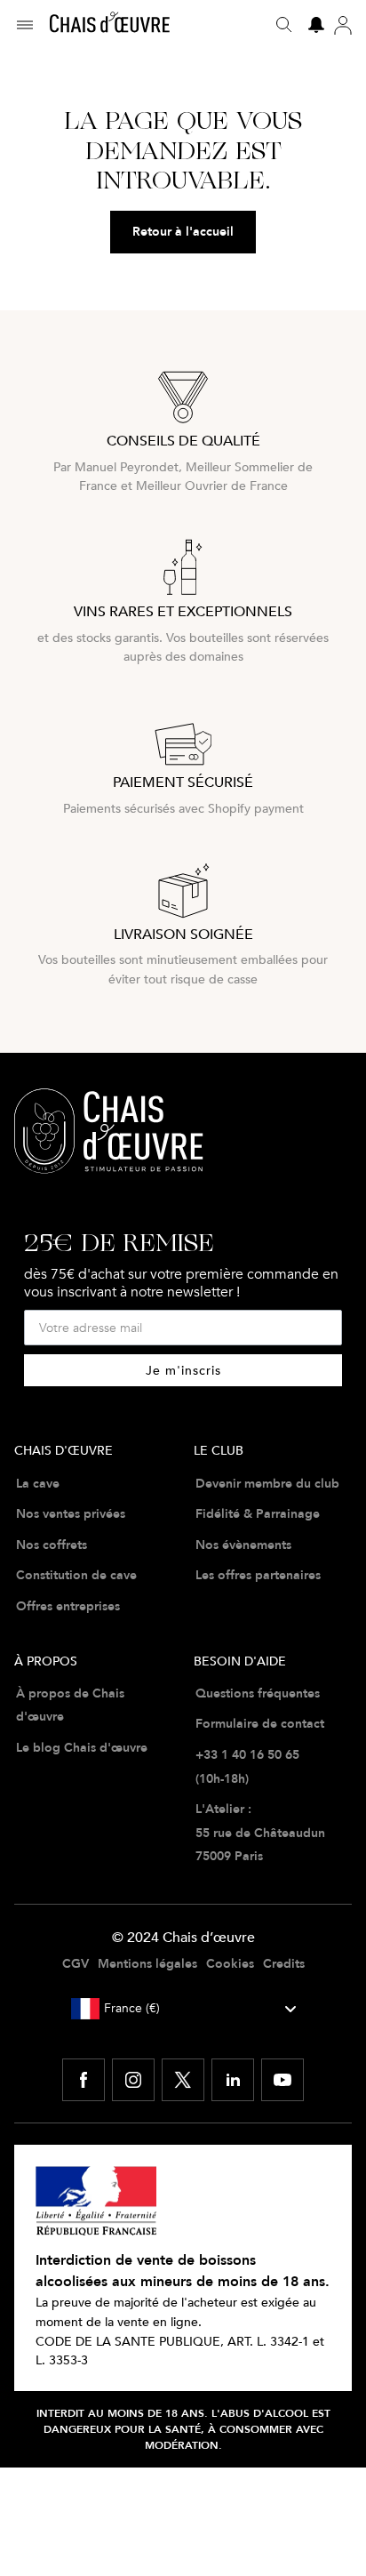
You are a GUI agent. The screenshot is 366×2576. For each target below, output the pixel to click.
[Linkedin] (233, 2080)
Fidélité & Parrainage (258, 1513)
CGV (76, 1963)
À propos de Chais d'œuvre (70, 1705)
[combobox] (183, 2009)
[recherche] (284, 25)
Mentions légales (147, 1963)
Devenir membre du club (267, 1483)
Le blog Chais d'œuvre (82, 1747)
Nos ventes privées (71, 1513)
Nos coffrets (52, 1545)
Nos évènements (243, 1545)
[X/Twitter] (183, 2080)
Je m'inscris (183, 1370)
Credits (284, 1963)
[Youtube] (282, 2080)
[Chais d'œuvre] (110, 24)
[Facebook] (84, 2080)
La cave (38, 1483)
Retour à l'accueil (183, 231)
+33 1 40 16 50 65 (247, 1754)
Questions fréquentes (258, 1693)
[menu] (32, 25)
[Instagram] (133, 2080)
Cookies (230, 1963)
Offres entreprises (68, 1606)
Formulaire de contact (260, 1723)
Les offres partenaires (258, 1575)
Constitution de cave (76, 1575)
